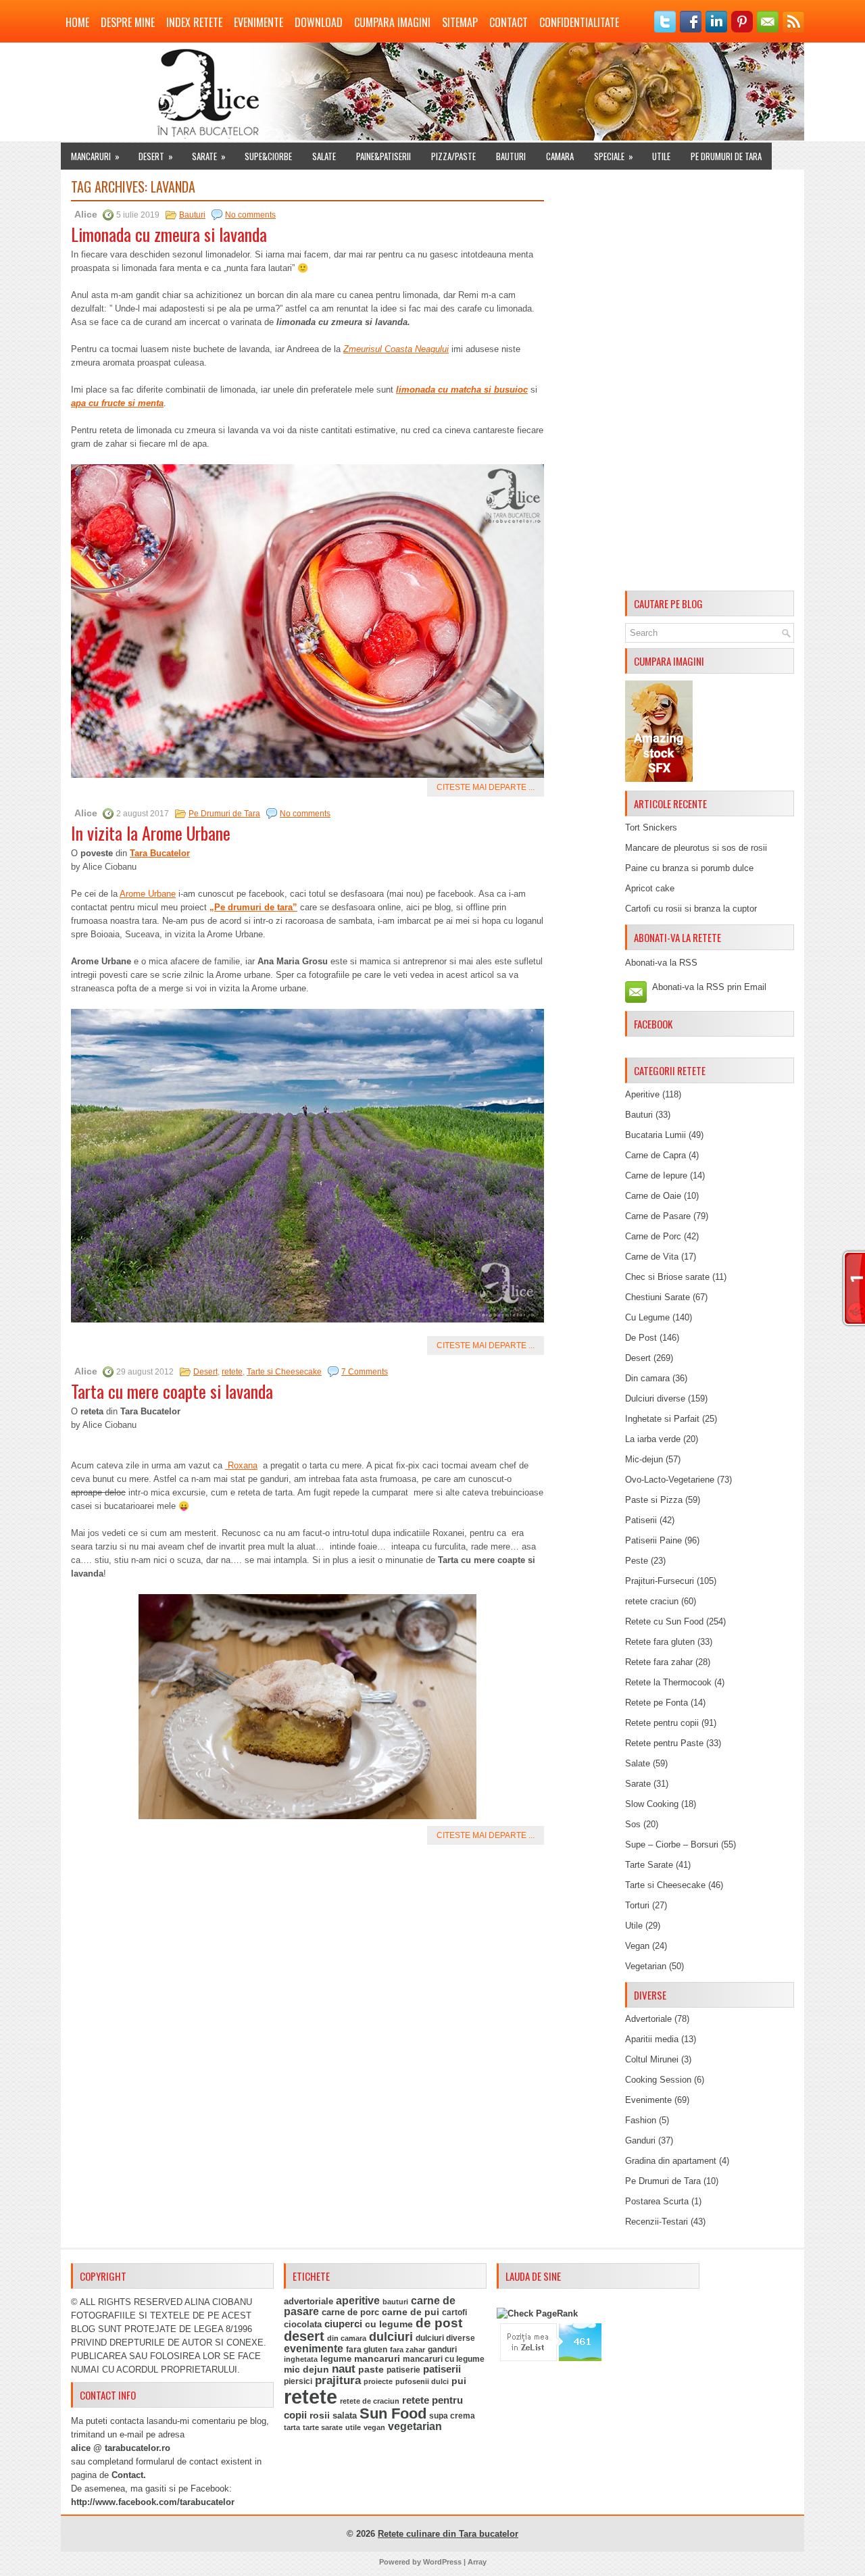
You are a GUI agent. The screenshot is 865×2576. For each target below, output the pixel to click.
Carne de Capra (656, 1155)
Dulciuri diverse (655, 1398)
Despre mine (128, 22)
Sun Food (393, 2413)
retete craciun (652, 1601)
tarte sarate (323, 2427)
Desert (156, 156)
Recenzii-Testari (657, 2222)
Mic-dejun (644, 1459)
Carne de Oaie (653, 1196)
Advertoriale (648, 2019)
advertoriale (308, 2301)
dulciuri (391, 2336)
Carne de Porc (653, 1236)
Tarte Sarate (649, 1865)
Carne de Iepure (656, 1175)
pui (459, 2381)
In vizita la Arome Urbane (151, 833)
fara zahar (407, 2350)
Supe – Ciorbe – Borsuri (672, 1844)
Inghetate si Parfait (662, 1419)
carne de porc (350, 2312)
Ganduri (640, 2140)
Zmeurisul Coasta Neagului (396, 349)
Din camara (647, 1378)
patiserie (403, 2370)
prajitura (338, 2380)
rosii (320, 2415)
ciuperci (343, 2324)
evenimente (314, 2349)
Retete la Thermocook (668, 1682)
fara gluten (367, 2349)
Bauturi (511, 156)
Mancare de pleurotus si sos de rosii (696, 848)
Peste (637, 1561)
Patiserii (641, 1520)
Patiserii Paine (653, 1540)
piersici (298, 2381)
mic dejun (306, 2369)
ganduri (442, 2350)
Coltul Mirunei (652, 2059)
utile (353, 2427)
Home (77, 22)
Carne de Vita (652, 1257)
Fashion (641, 2120)
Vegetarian (646, 1966)
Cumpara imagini (392, 22)
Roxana (241, 1465)
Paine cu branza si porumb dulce (689, 868)
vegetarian (415, 2426)
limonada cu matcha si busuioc (462, 390)
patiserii (442, 2369)
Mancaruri (95, 156)
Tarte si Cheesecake (284, 1372)
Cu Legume (647, 1317)
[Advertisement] (710, 382)
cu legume (389, 2324)
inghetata (301, 2359)
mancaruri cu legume (444, 2359)
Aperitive (642, 1094)
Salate (324, 156)
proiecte (378, 2381)
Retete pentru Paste (664, 1743)
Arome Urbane (148, 894)
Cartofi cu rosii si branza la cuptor (691, 909)
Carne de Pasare (658, 1216)
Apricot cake (650, 888)
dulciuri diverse (445, 2338)
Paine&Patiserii (384, 156)
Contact (509, 22)
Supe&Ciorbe (268, 156)
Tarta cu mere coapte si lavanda (172, 1391)
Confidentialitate (579, 22)
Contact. (129, 2475)
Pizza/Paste (453, 156)
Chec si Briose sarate (667, 1277)
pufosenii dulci (422, 2381)
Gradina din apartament (671, 2161)
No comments (250, 215)
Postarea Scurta (657, 2201)
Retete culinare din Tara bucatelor (448, 2534)
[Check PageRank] (537, 2313)
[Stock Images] (659, 779)
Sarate (209, 156)
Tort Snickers (651, 827)
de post (439, 2323)
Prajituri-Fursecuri (660, 1581)
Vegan (637, 1946)
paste (371, 2369)
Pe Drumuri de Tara (726, 156)
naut (344, 2369)
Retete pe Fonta (657, 1703)
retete (232, 1372)
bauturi (395, 2302)
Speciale (614, 156)
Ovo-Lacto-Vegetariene (670, 1480)
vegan (374, 2427)
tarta (292, 2427)
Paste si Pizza (654, 1500)
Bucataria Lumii (656, 1135)
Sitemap (460, 22)
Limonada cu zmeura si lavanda (169, 234)
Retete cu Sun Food (664, 1621)
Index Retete (194, 22)
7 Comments (365, 1372)
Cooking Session (658, 2080)
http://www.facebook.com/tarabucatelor (153, 2502)
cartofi (454, 2312)
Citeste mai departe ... (486, 787)
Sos (633, 1824)
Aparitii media (652, 2039)
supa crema (452, 2416)
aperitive (358, 2301)
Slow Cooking (652, 1804)
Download (319, 22)
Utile (661, 156)
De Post (641, 1338)
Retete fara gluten (660, 1642)
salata (345, 2416)
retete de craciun (370, 2401)
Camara (560, 156)
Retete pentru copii (662, 1723)
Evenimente (258, 22)
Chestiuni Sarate (658, 1297)
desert (304, 2336)
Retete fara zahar (659, 1662)
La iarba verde (653, 1439)
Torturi (637, 1905)
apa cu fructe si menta (117, 403)
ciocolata (303, 2324)
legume (336, 2359)
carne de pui (411, 2312)
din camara (347, 2338)
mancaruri (377, 2358)
